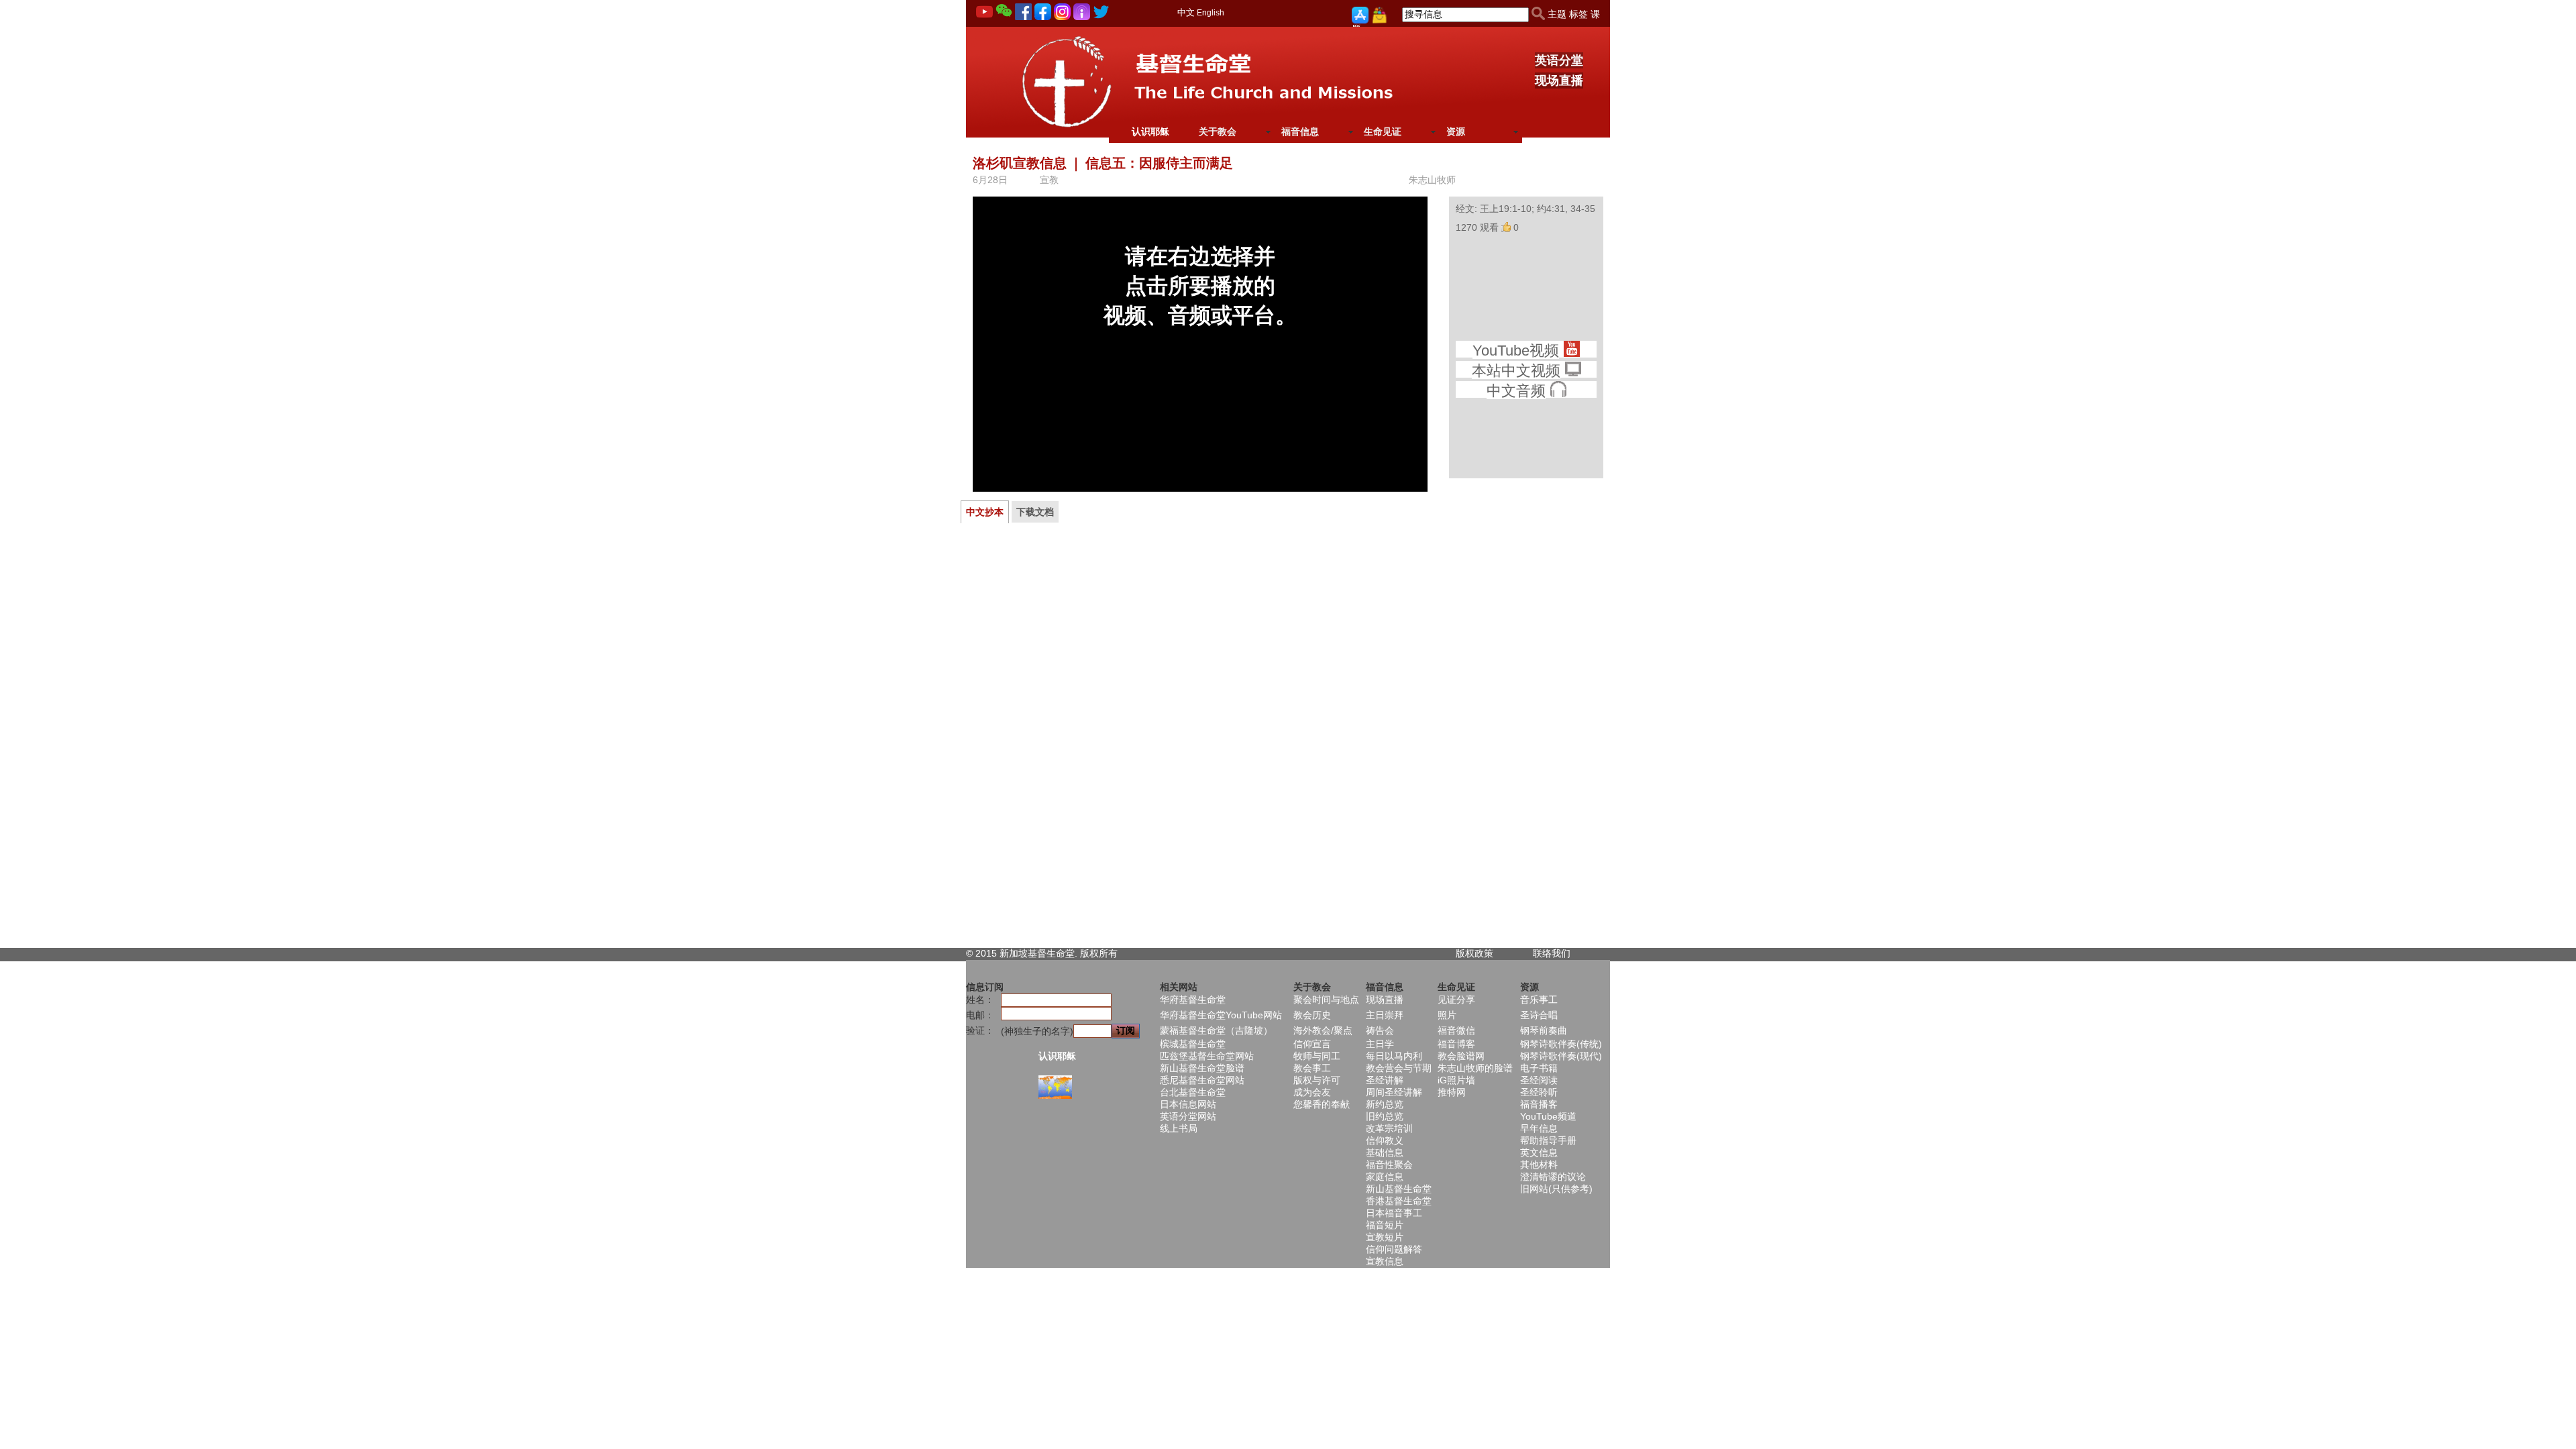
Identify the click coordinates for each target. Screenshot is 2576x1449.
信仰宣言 (1312, 1044)
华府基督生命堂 (1193, 1000)
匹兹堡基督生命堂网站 (1207, 1056)
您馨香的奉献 (1322, 1104)
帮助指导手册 (1548, 1140)
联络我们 (1552, 953)
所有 (1108, 953)
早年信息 (1539, 1128)
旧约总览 (1385, 1116)
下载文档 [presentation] (1035, 512)
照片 (1447, 1015)
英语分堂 (1559, 60)
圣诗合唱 (1539, 1015)
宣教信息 (1385, 1261)
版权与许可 (1317, 1080)
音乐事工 (1539, 1000)
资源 (1456, 131)
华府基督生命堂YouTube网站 (1221, 1015)
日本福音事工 (1394, 1213)
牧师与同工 (1317, 1056)
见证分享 (1456, 1000)
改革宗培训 (1389, 1128)
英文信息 (1539, 1152)
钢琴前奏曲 (1544, 1030)
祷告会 (1380, 1030)
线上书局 (1179, 1128)
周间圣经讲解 (1394, 1092)
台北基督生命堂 (1193, 1092)
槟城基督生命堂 (1193, 1044)
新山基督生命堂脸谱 (1202, 1068)
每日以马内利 (1394, 1056)
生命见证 (1383, 131)
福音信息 (1300, 131)
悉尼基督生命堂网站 (1202, 1080)
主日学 (1380, 1044)
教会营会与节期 (1399, 1068)
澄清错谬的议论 (1553, 1177)
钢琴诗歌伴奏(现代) (1561, 1056)
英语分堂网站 (1188, 1116)
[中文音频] (1558, 391)
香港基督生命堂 (1399, 1201)
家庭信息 (1385, 1177)
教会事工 (1312, 1068)
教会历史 (1312, 1015)
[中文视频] (1573, 371)
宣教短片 (1385, 1237)
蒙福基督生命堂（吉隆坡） (1216, 1030)
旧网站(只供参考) (1556, 1189)
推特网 (1452, 1092)
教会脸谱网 (1461, 1056)
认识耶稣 (1150, 131)
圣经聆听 (1539, 1092)
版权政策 (1474, 953)
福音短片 (1385, 1225)
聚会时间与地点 (1326, 1000)
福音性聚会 (1389, 1165)
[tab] (985, 512)
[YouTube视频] (1571, 351)
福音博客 (1456, 1044)
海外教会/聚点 (1323, 1030)
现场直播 (1559, 80)
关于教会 (1218, 131)
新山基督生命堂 (1399, 1189)
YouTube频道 (1548, 1116)
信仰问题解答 (1394, 1249)
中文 (1186, 12)
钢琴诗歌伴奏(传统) (1561, 1044)
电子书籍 (1539, 1068)
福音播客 (1539, 1104)
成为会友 (1312, 1092)
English (1211, 13)
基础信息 (1385, 1152)
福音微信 (1456, 1030)
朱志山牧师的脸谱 (1475, 1068)
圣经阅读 (1539, 1080)
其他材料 (1539, 1165)
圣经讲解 (1385, 1080)
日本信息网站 (1188, 1104)
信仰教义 (1385, 1140)
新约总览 (1385, 1104)
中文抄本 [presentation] (985, 512)
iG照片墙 (1456, 1080)
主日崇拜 (1385, 1015)
